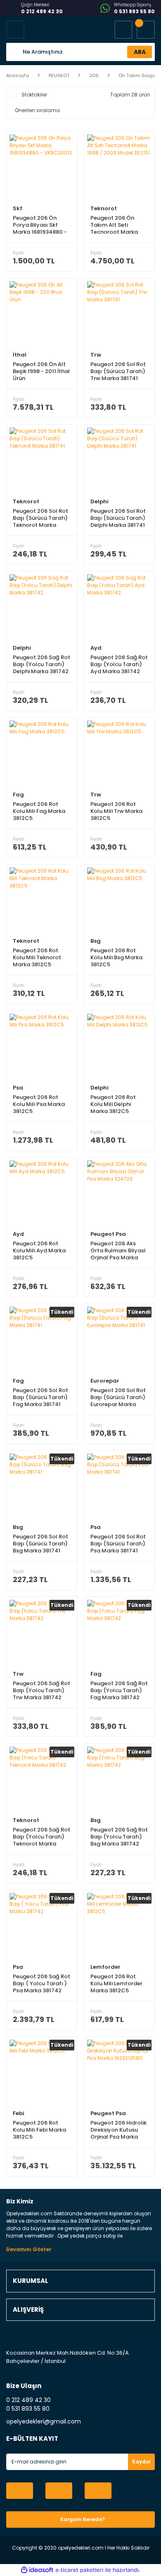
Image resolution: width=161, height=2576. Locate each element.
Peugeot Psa (108, 1234)
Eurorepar (105, 1381)
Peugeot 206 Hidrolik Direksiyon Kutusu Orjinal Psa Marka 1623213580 (118, 2130)
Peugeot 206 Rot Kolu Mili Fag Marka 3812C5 (39, 811)
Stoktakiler (34, 95)
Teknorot (104, 208)
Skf (18, 208)
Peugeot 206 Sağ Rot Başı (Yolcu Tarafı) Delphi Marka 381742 (41, 664)
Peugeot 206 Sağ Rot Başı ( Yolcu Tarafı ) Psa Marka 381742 (41, 1983)
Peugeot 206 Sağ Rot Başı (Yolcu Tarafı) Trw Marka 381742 (41, 1690)
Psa (18, 1088)
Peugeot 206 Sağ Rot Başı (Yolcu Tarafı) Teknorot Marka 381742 (41, 1837)
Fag (18, 795)
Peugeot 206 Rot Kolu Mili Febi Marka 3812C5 (39, 2130)
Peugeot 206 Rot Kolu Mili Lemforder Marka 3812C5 (116, 1983)
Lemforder (105, 1967)
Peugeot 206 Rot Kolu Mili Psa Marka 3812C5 (39, 1104)
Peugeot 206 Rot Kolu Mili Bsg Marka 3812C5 (116, 957)
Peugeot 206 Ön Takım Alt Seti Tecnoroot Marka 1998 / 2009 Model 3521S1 (115, 225)
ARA (140, 52)
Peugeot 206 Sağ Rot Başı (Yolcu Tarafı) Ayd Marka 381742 (119, 664)
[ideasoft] (37, 2570)
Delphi (99, 501)
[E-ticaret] (79, 2570)
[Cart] (146, 30)
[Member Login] (123, 30)
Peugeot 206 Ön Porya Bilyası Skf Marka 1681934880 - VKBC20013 (40, 225)
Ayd (96, 648)
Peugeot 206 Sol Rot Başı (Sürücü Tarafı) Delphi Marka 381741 (118, 518)
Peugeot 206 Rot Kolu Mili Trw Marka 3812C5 (116, 811)
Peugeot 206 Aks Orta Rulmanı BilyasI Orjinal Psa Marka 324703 (118, 1250)
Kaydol (141, 2462)
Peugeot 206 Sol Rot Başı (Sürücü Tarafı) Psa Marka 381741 (118, 1544)
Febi (19, 2113)
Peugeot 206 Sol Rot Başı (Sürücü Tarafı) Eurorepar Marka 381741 (118, 1397)
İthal (20, 355)
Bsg (96, 941)
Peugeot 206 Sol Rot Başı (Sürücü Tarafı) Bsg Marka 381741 (40, 1544)
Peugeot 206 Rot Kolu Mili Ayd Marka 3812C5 (39, 1250)
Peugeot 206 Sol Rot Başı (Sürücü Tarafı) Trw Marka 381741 (118, 371)
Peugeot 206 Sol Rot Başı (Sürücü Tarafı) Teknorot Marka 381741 (40, 518)
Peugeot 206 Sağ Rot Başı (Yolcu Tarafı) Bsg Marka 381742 (119, 1837)
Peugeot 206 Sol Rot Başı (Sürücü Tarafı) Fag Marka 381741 (40, 1397)
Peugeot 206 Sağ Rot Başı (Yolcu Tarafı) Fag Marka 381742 (119, 1690)
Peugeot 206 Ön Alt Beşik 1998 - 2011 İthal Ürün (41, 371)
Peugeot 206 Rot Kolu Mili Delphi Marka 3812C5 (113, 1104)
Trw (96, 355)
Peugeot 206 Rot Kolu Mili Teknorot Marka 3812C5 (37, 957)
